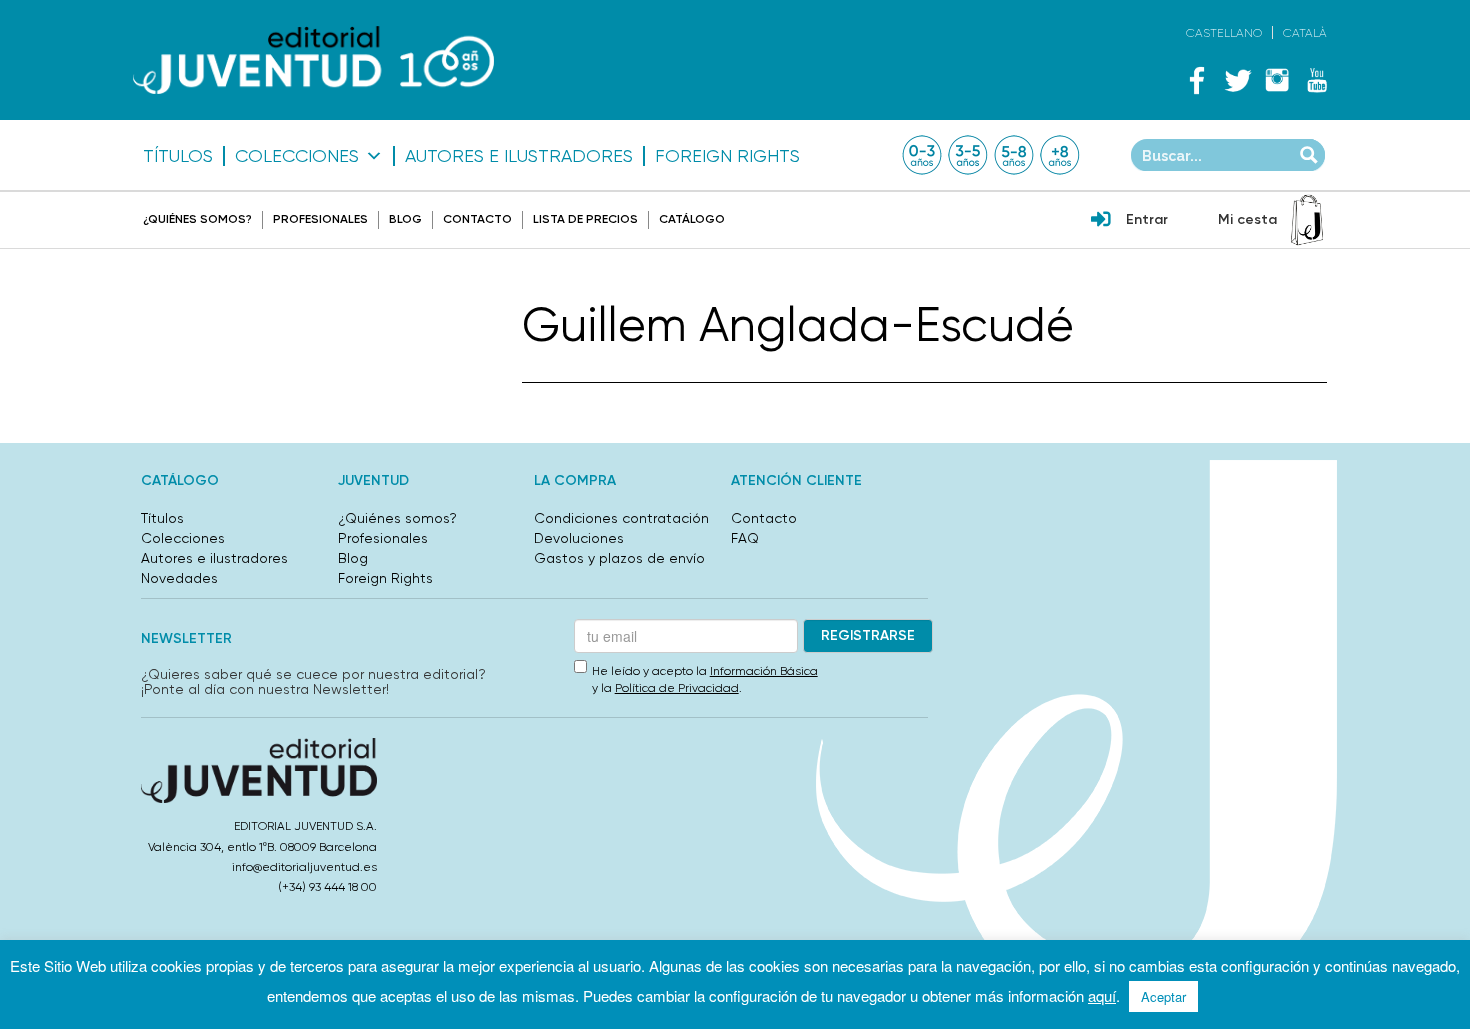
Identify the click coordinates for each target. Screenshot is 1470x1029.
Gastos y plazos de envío (619, 558)
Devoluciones (579, 538)
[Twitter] (1237, 80)
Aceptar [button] (1163, 996)
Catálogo (692, 219)
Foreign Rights (727, 156)
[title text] (313, 60)
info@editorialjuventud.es (304, 867)
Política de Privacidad (677, 688)
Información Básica (764, 671)
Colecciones (297, 156)
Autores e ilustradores (519, 156)
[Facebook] (1197, 80)
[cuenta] (1101, 221)
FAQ (745, 538)
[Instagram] (1277, 80)
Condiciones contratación (621, 518)
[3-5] (968, 155)
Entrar (1147, 219)
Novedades (179, 578)
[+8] (1060, 155)
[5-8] (1014, 155)
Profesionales (320, 219)
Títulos (178, 156)
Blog (405, 219)
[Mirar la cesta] (1307, 220)
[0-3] (922, 155)
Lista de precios (585, 219)
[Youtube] (1317, 80)
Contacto (477, 219)
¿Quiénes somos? (197, 219)
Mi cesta (1247, 219)
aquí (1102, 995)
